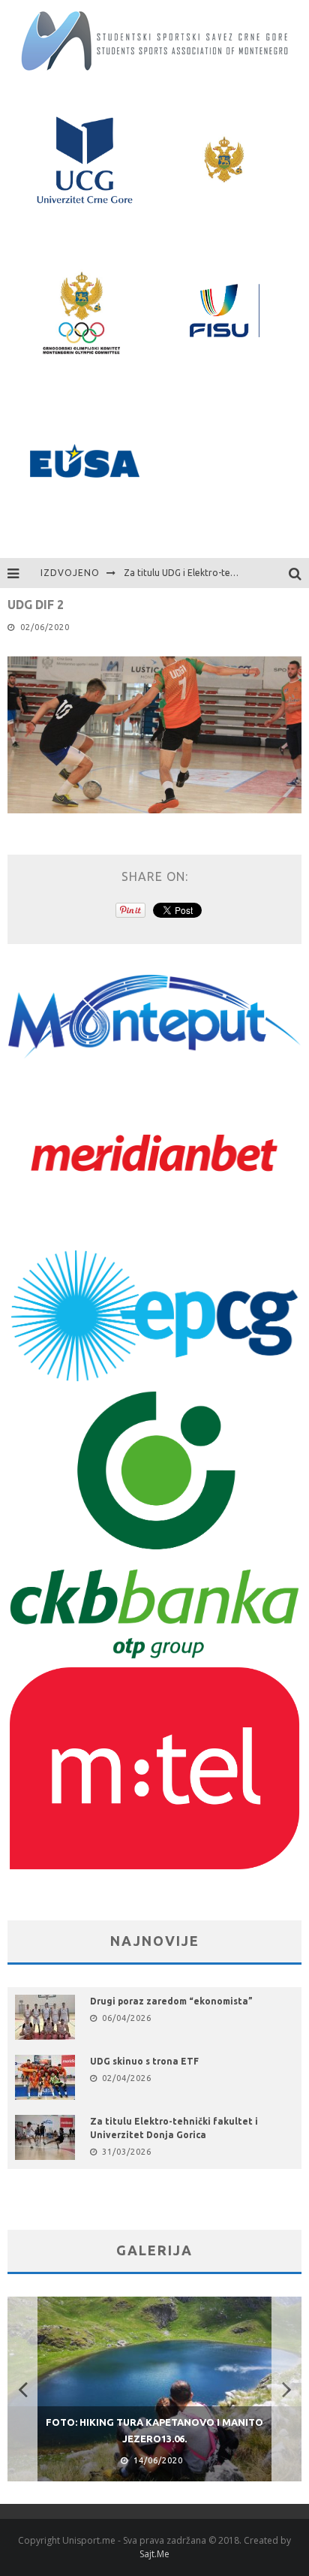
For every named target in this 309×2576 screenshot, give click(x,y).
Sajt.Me (154, 2554)
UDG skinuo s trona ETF (144, 2061)
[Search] (299, 573)
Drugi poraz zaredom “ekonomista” (171, 2001)
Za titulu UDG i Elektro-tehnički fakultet (207, 573)
